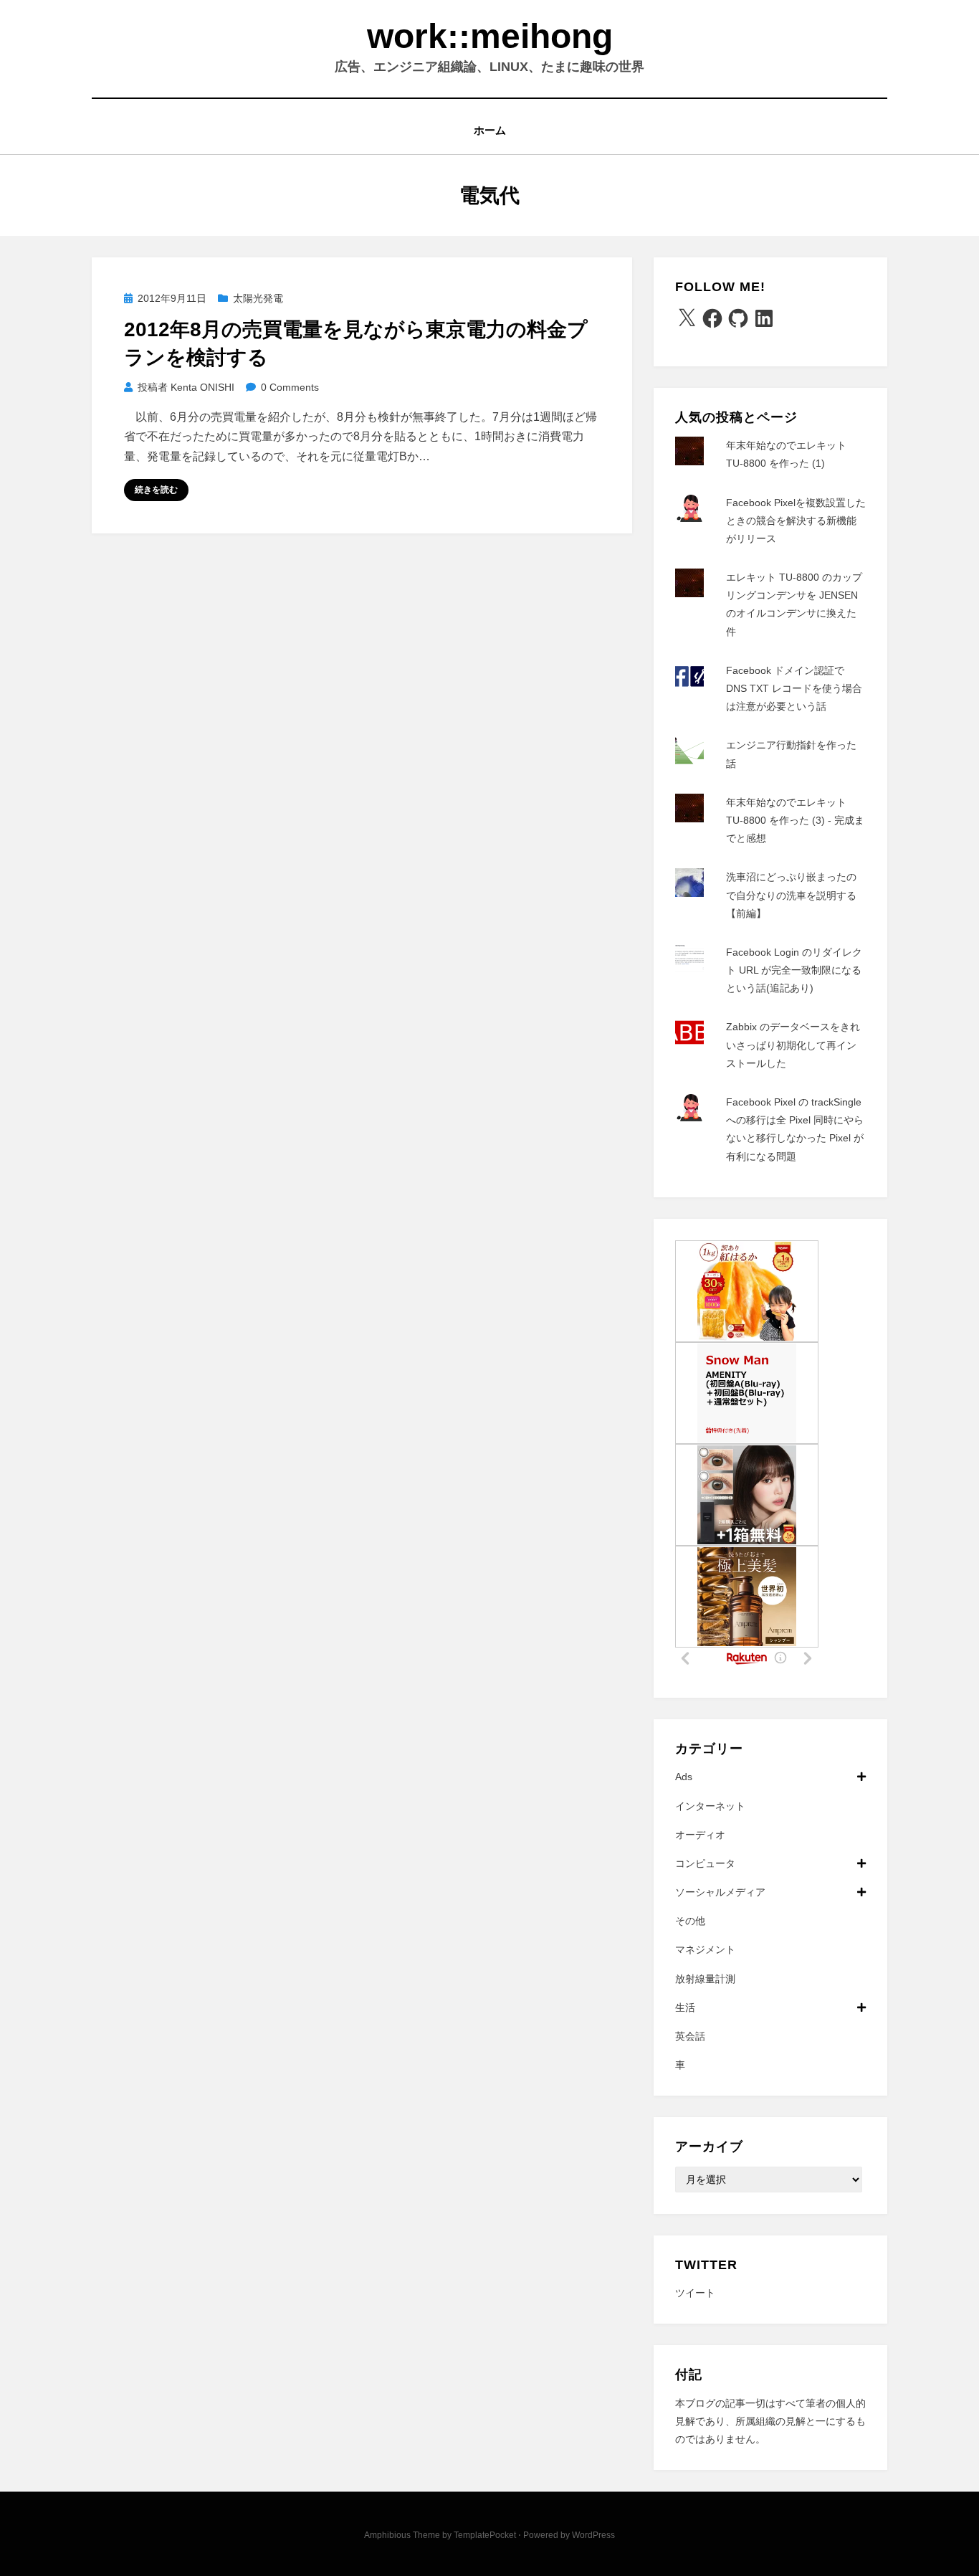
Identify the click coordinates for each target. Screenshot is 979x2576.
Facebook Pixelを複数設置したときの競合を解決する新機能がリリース (796, 521)
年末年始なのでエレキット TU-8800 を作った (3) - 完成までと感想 (795, 820)
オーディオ (700, 1835)
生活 (685, 2007)
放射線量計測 (705, 1979)
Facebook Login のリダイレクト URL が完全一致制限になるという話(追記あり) (794, 970)
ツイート (695, 2293)
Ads (684, 1777)
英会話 (690, 2036)
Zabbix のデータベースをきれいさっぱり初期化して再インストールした (793, 1045)
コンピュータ (705, 1863)
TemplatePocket (485, 2535)
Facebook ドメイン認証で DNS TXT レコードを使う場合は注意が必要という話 (794, 688)
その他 (690, 1921)
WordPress (593, 2535)
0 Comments (290, 387)
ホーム (490, 130)
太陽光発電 (258, 298)
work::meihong (490, 36)
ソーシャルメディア (720, 1892)
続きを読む (156, 490)
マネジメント (705, 1949)
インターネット (710, 1806)
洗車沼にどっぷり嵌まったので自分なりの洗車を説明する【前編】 (791, 895)
